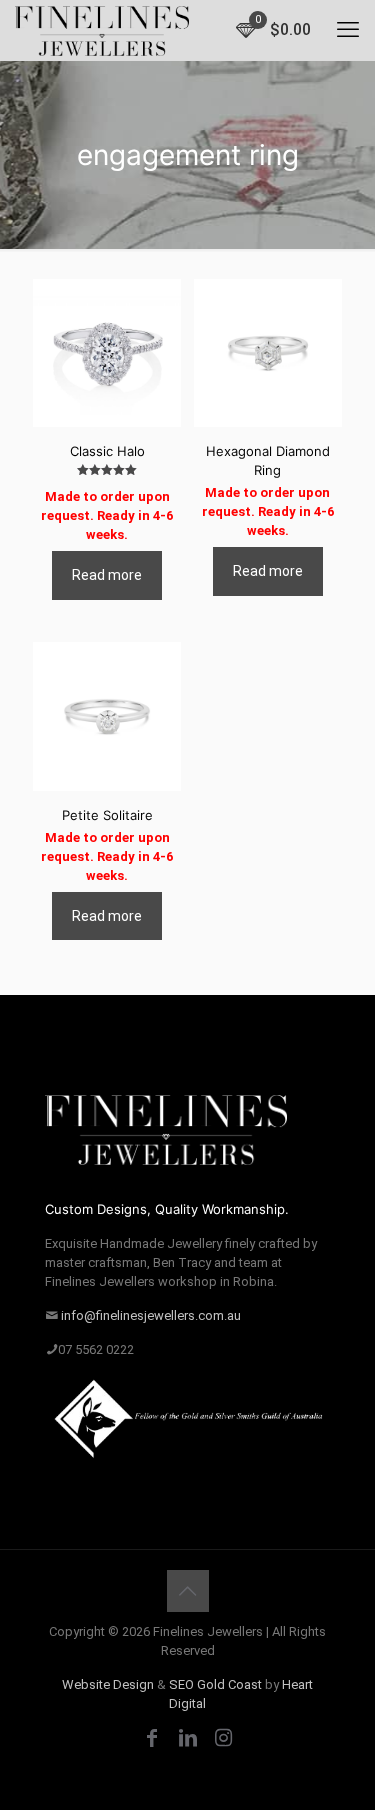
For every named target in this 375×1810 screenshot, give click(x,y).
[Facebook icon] (152, 1738)
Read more (107, 575)
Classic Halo (107, 451)
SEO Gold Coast (215, 1684)
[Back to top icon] (188, 1591)
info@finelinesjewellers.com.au (151, 1315)
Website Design (108, 1684)
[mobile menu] (348, 30)
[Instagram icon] (224, 1738)
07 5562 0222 (96, 1349)
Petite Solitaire (107, 815)
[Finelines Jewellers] (102, 30)
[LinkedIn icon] (188, 1738)
